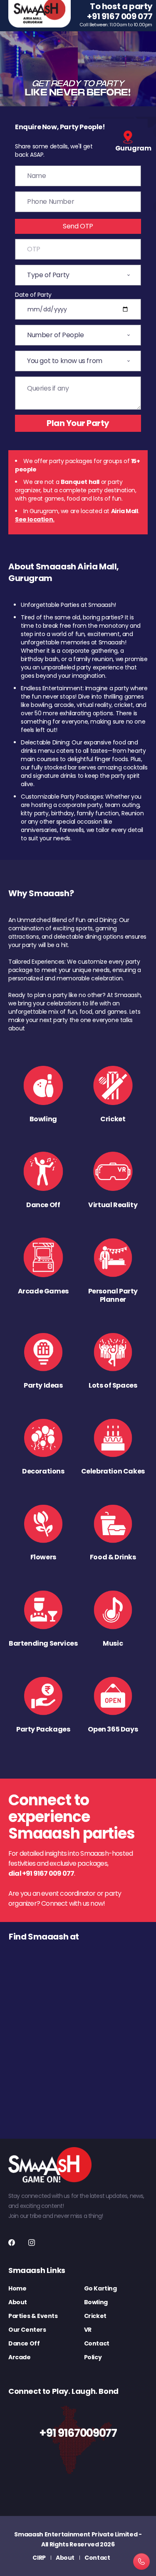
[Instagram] (32, 2243)
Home (17, 2288)
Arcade (20, 2357)
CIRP (39, 2558)
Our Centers (27, 2330)
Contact (97, 2343)
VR (88, 2330)
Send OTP (78, 226)
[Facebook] (12, 2243)
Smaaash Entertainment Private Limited (76, 2534)
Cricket (95, 2316)
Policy (93, 2357)
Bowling (96, 2302)
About (18, 2302)
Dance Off (24, 2343)
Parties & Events (33, 2316)
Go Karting (100, 2288)
